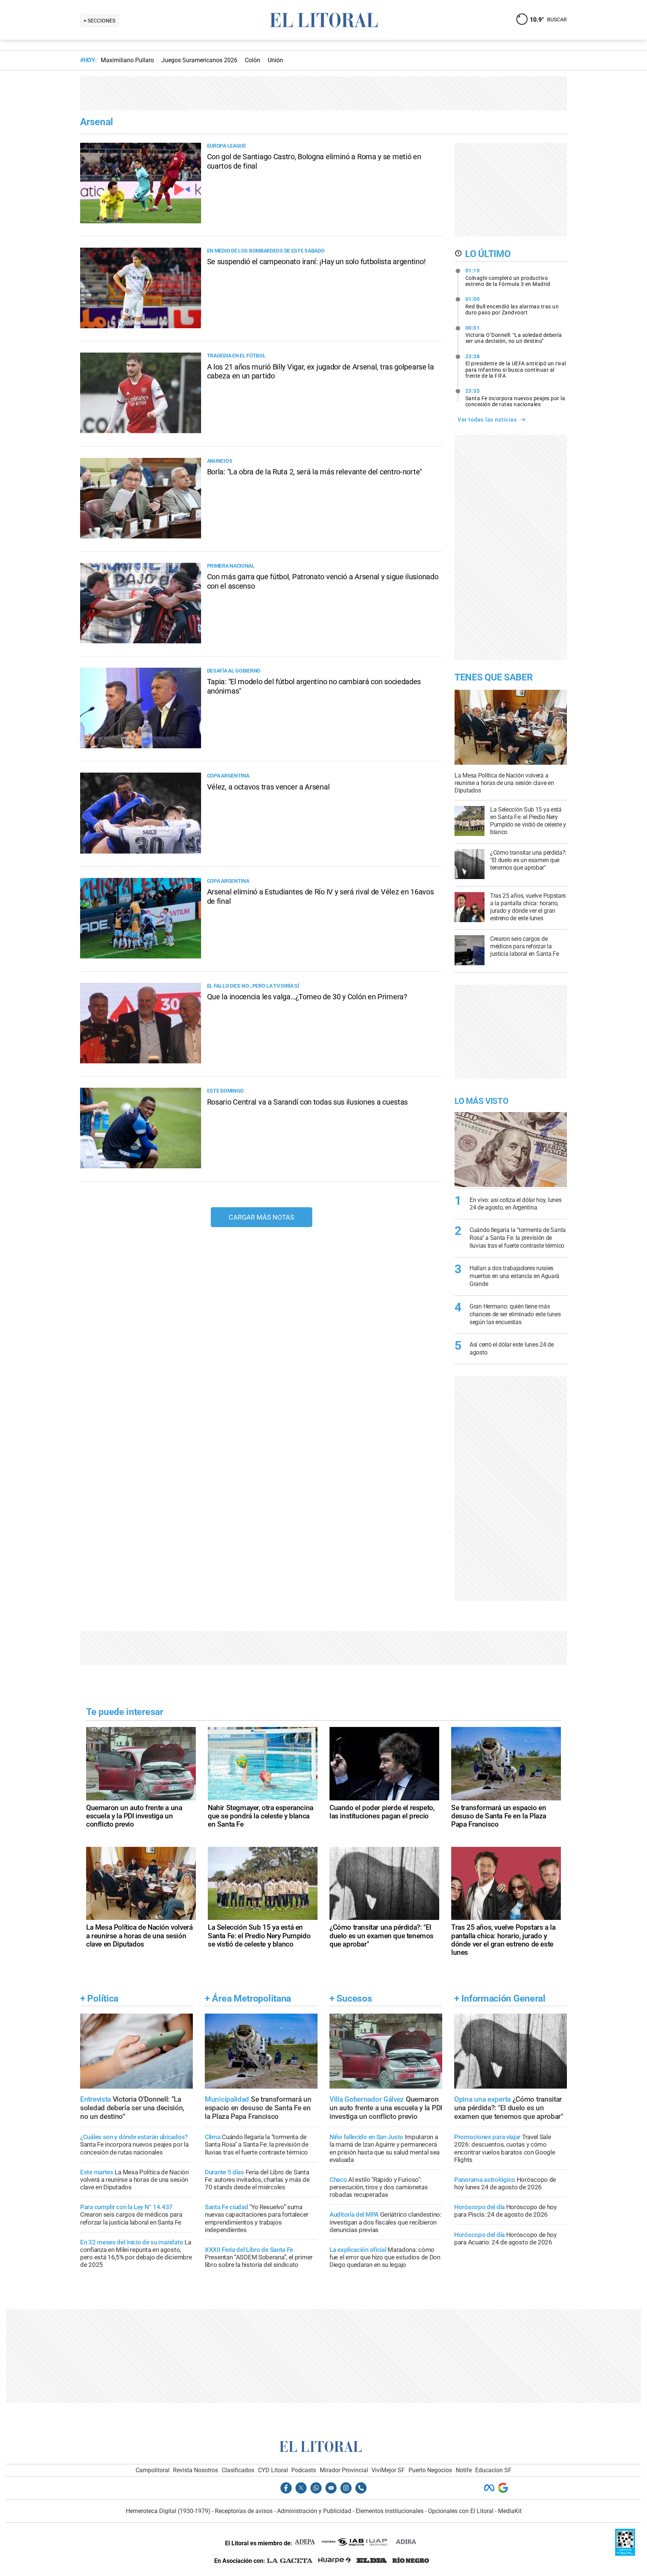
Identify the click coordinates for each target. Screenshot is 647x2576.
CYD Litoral (273, 2470)
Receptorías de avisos (244, 2511)
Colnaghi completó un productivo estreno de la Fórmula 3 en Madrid (508, 277)
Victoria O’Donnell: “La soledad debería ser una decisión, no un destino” (514, 335)
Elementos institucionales (390, 2511)
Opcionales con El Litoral (461, 2511)
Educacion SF (493, 2470)
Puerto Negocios (430, 2470)
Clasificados (238, 2470)
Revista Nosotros (195, 2470)
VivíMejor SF (388, 2470)
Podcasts (304, 2470)
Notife (464, 2470)
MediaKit (510, 2511)
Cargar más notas (262, 1217)
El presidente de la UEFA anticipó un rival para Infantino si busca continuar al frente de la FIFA (516, 366)
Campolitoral (153, 2470)
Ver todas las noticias (487, 420)
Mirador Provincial (344, 2470)
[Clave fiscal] (625, 2554)
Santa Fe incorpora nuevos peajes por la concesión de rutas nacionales (515, 398)
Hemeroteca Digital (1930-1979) (168, 2511)
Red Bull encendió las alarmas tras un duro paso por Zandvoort (512, 306)
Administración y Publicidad (314, 2511)
